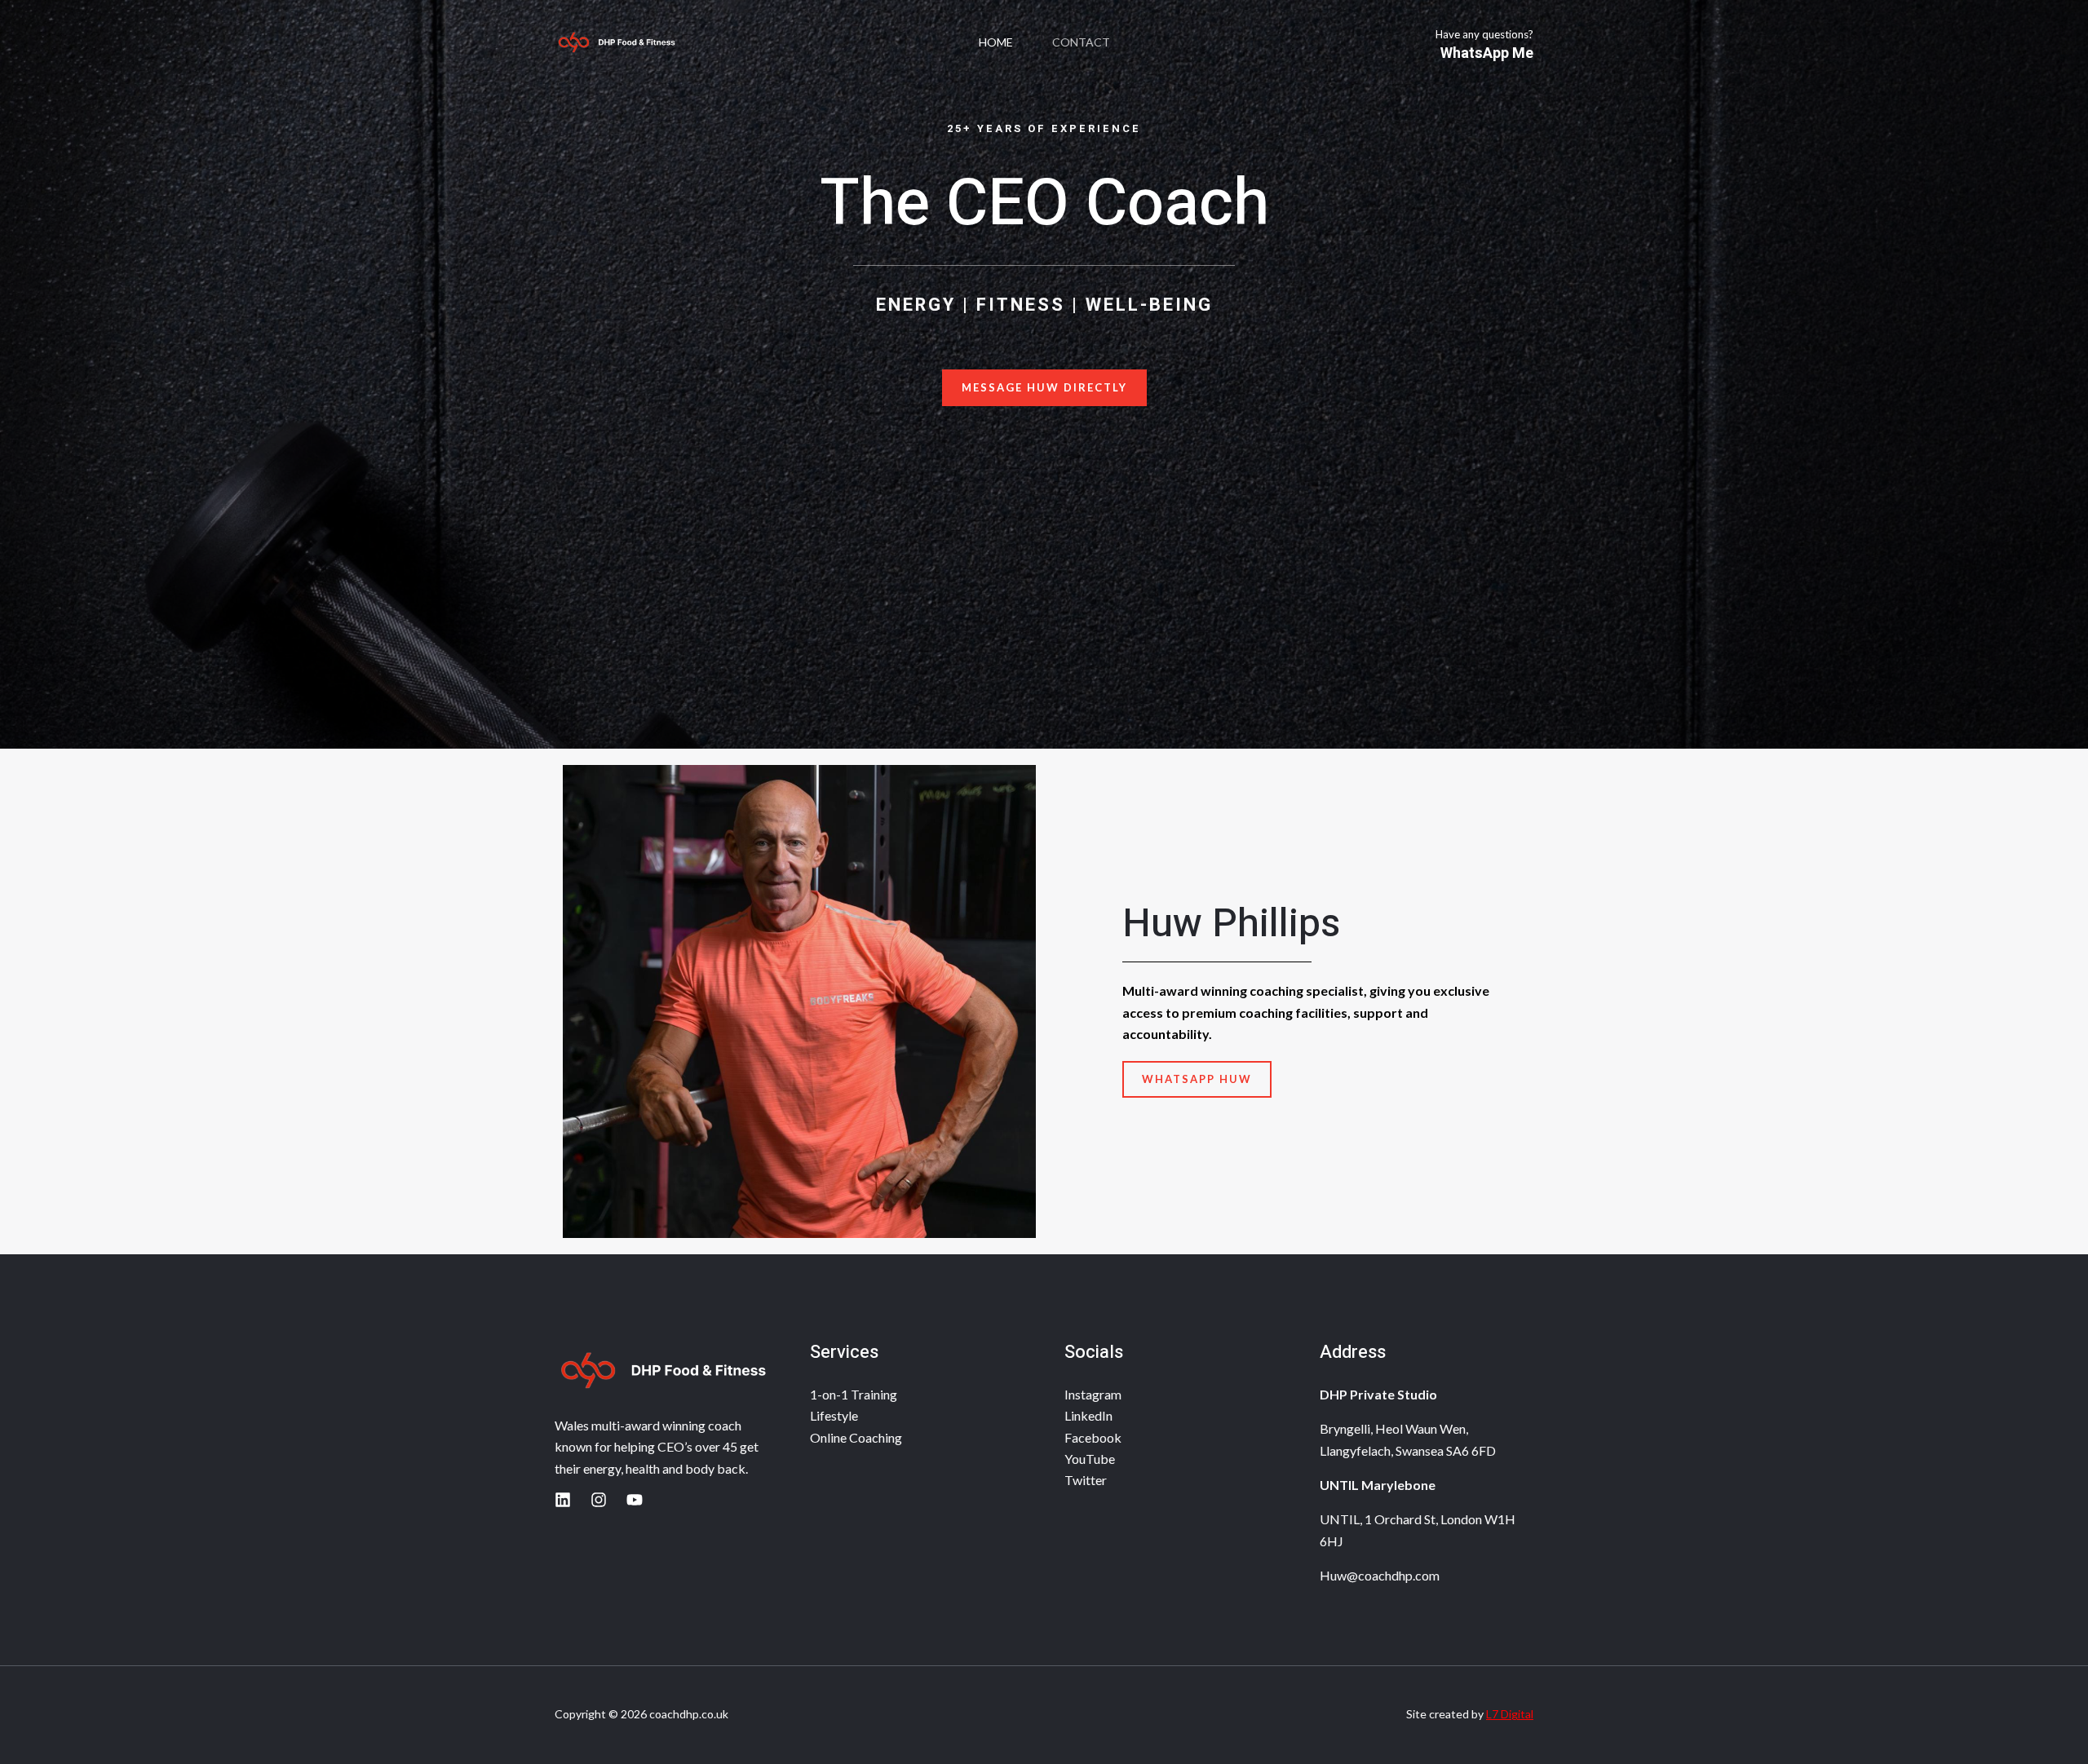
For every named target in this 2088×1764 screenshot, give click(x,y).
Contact (1081, 42)
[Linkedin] (563, 1500)
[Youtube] (635, 1500)
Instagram (1093, 1394)
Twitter (1086, 1480)
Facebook (1093, 1437)
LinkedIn (1088, 1415)
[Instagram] (599, 1500)
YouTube (1090, 1459)
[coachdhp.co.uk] (616, 42)
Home (996, 42)
